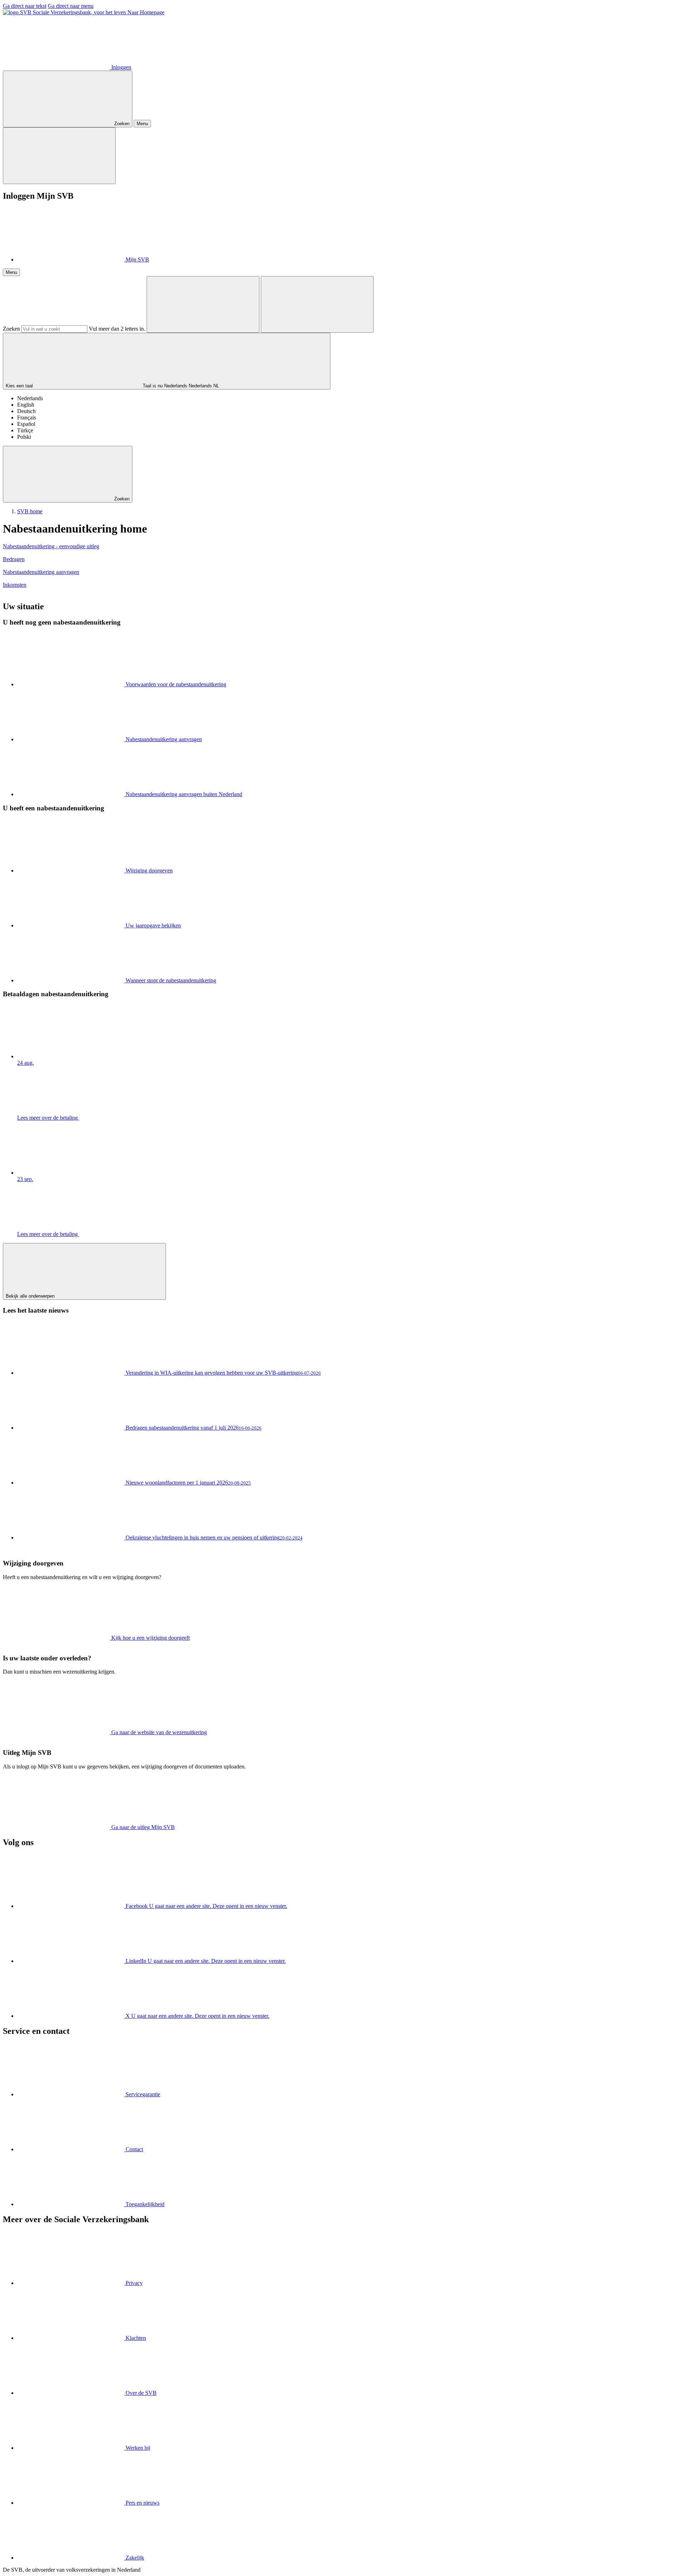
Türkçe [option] (25, 430)
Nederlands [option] (30, 398)
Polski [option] (24, 437)
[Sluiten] (59, 156)
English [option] (26, 405)
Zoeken (11, 329)
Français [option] (27, 418)
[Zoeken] (203, 304)
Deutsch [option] (26, 411)
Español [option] (26, 424)
